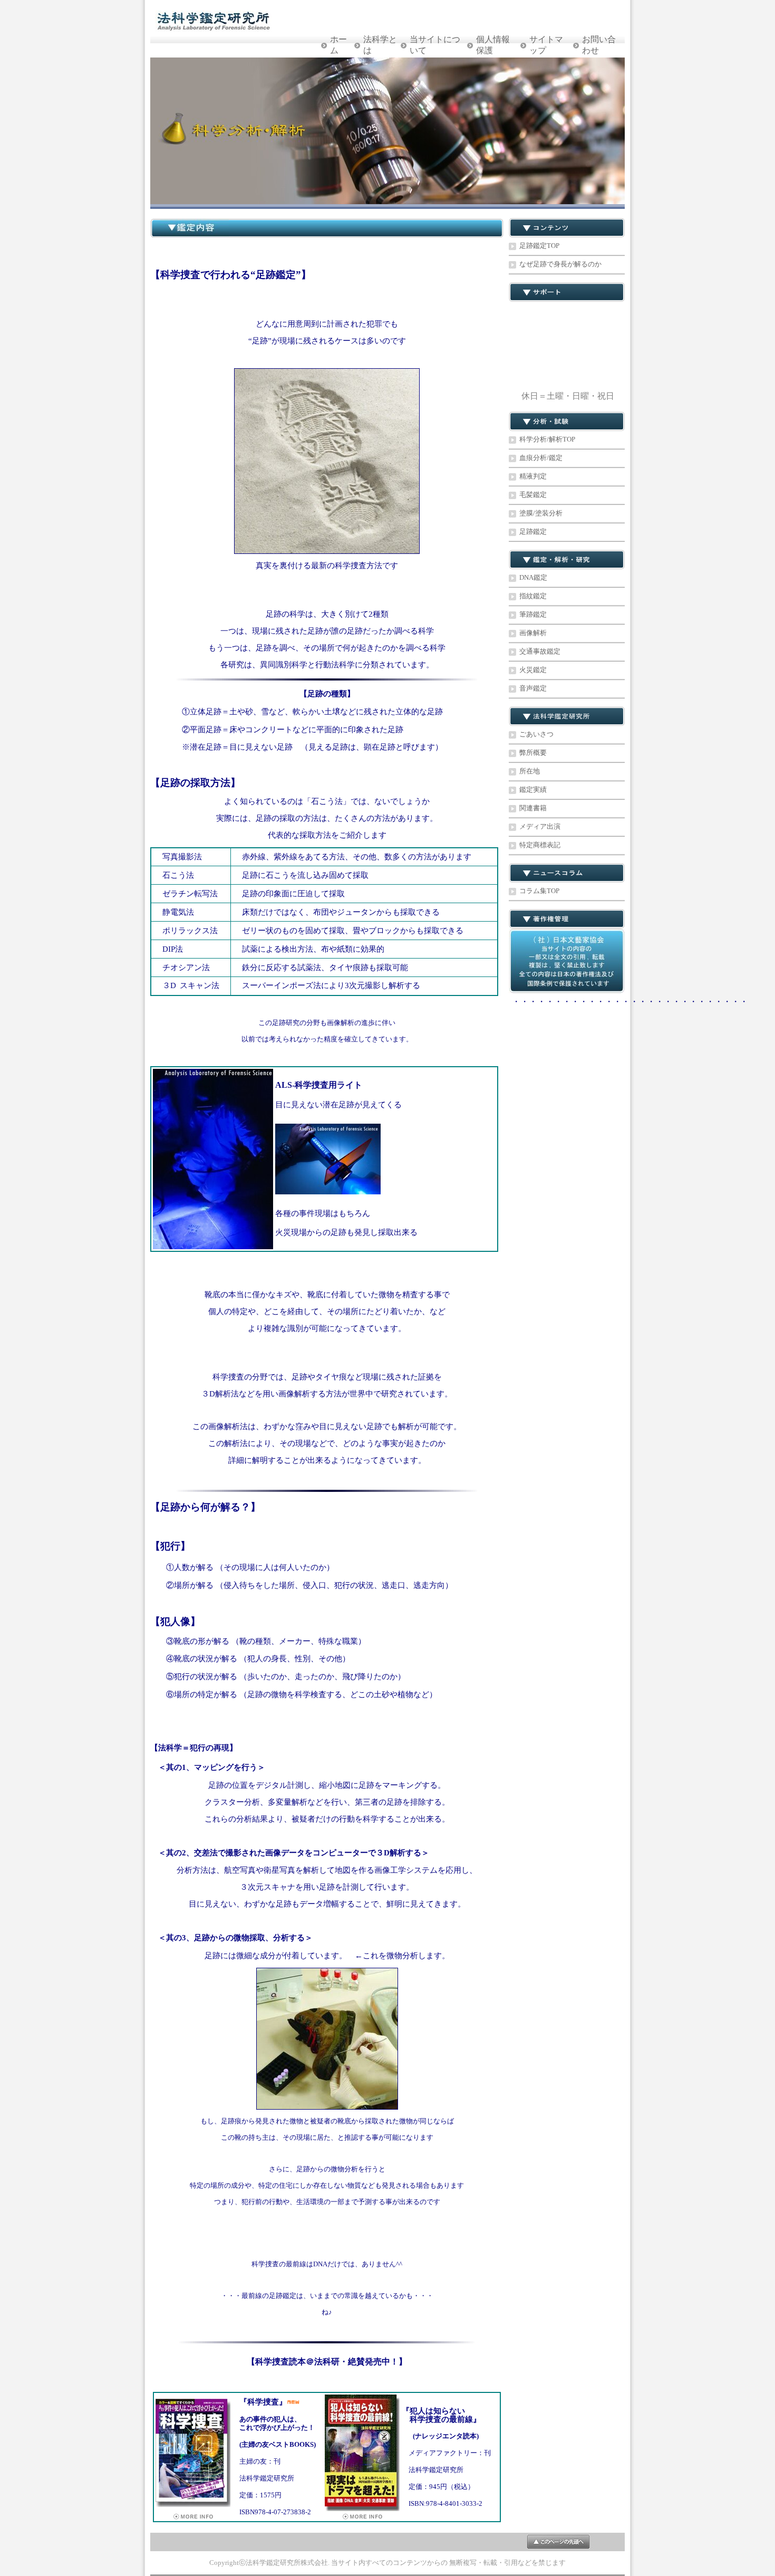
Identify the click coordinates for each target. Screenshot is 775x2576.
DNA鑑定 (533, 577)
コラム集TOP (539, 891)
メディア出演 (540, 826)
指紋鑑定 (533, 596)
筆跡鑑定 (533, 614)
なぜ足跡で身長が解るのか (560, 264)
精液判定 (533, 476)
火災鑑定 (533, 670)
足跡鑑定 (533, 532)
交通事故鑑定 (540, 651)
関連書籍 (533, 808)
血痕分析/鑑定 (541, 458)
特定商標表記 (540, 845)
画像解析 (533, 633)
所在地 (530, 771)
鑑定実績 (533, 789)
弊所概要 (533, 753)
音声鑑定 (533, 688)
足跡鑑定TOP (539, 246)
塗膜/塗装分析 (541, 513)
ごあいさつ (536, 734)
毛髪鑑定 (533, 495)
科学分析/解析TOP (547, 439)
